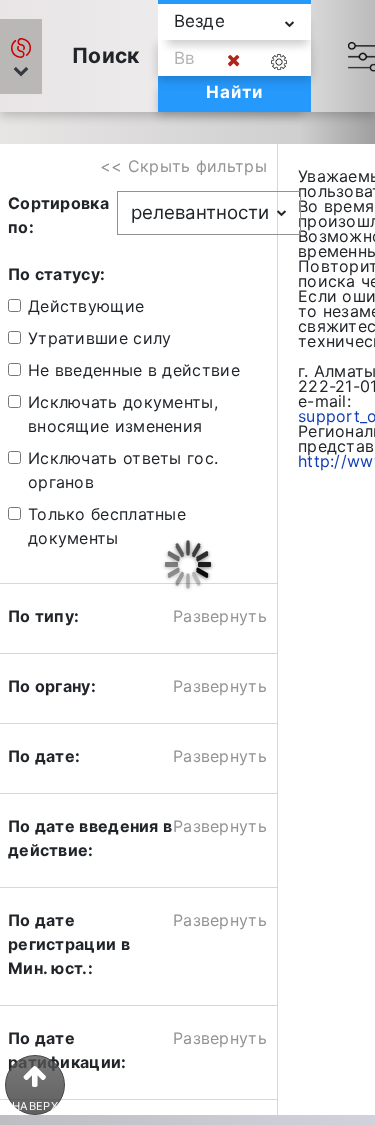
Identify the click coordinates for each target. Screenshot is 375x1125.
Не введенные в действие (134, 370)
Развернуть (220, 616)
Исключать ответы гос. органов (123, 470)
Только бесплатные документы (107, 526)
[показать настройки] (283, 61)
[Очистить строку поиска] (233, 61)
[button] (21, 56)
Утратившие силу (100, 338)
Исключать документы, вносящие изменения (123, 414)
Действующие (86, 306)
